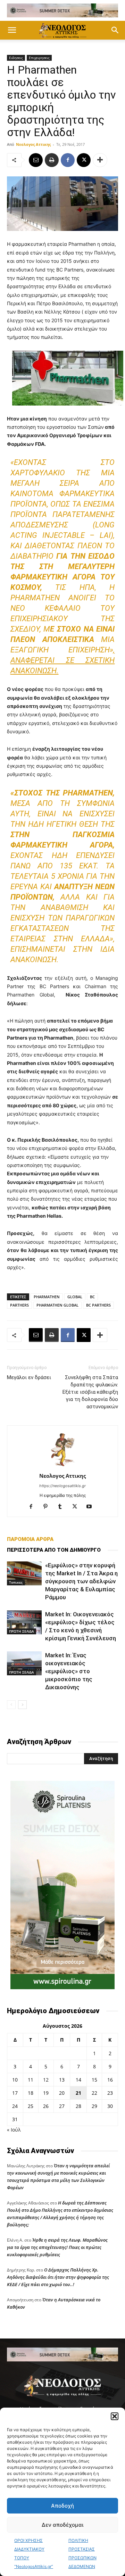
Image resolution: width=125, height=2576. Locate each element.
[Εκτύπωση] (52, 160)
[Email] (36, 160)
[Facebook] (68, 160)
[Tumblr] (63, 1507)
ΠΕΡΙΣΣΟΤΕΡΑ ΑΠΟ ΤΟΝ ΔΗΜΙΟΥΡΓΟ (54, 1550)
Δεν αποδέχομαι (62, 2525)
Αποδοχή (62, 2506)
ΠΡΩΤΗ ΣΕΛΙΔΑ (22, 1631)
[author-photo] (62, 1466)
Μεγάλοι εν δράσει (29, 1377)
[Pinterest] (48, 1507)
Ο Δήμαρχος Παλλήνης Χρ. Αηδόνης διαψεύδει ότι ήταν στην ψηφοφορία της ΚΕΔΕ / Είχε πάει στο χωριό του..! (58, 2277)
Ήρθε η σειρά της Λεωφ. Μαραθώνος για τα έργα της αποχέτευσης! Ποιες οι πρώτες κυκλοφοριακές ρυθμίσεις (57, 2247)
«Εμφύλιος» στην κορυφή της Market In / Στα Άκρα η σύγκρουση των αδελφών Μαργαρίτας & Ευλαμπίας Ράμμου (81, 1581)
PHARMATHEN (47, 1297)
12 (46, 2080)
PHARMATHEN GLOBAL (57, 1305)
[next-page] (22, 1705)
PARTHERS (19, 1305)
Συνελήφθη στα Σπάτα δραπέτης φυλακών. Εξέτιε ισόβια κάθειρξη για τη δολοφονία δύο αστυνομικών (90, 1392)
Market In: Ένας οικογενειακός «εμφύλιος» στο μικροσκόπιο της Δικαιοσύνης (69, 1671)
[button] (115, 2416)
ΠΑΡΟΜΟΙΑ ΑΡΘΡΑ (30, 1539)
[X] (84, 160)
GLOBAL (75, 1297)
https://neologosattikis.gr (62, 1486)
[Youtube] (92, 1507)
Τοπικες (16, 1582)
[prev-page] (11, 1705)
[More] (100, 160)
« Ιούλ (14, 2130)
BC (92, 1297)
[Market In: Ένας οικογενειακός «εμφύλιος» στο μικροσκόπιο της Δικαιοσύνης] (24, 1663)
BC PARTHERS (98, 1305)
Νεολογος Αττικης (33, 144)
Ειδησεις (16, 58)
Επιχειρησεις (39, 58)
